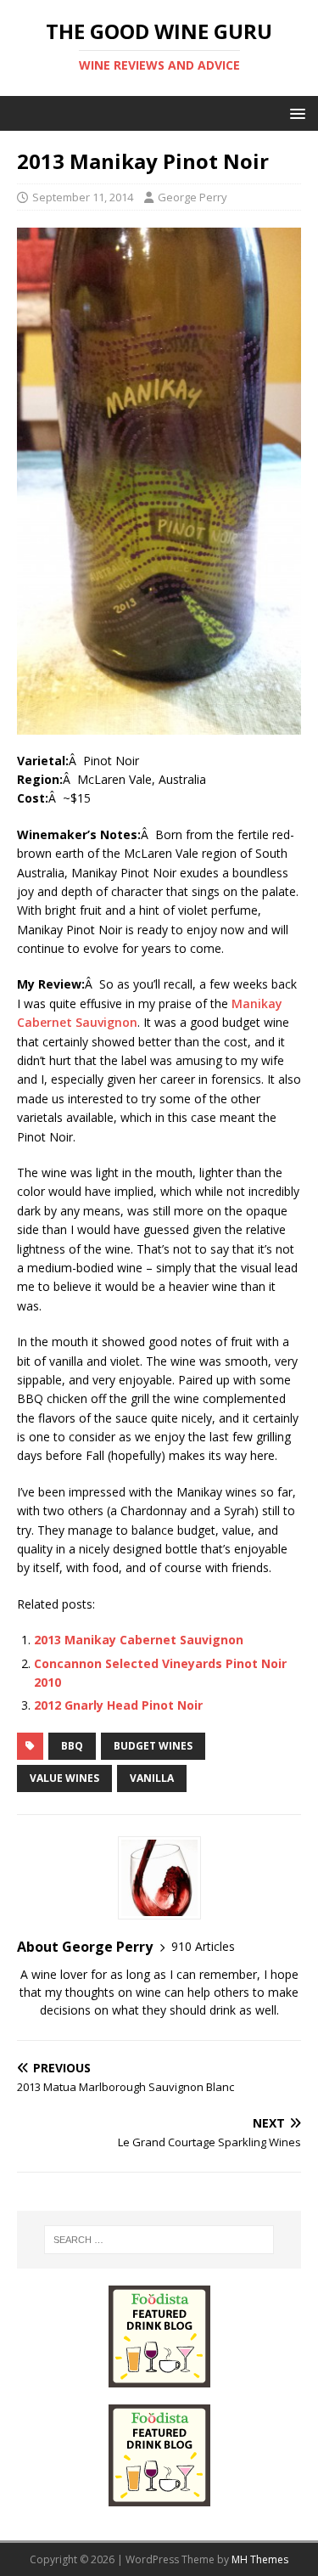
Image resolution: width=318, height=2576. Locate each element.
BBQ (72, 1746)
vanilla (152, 1778)
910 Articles (203, 1946)
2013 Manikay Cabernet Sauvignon (139, 1640)
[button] (295, 113)
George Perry (192, 197)
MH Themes (260, 2559)
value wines (64, 1778)
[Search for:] (159, 2240)
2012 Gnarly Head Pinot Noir (118, 1705)
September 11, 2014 (83, 197)
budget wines (153, 1746)
